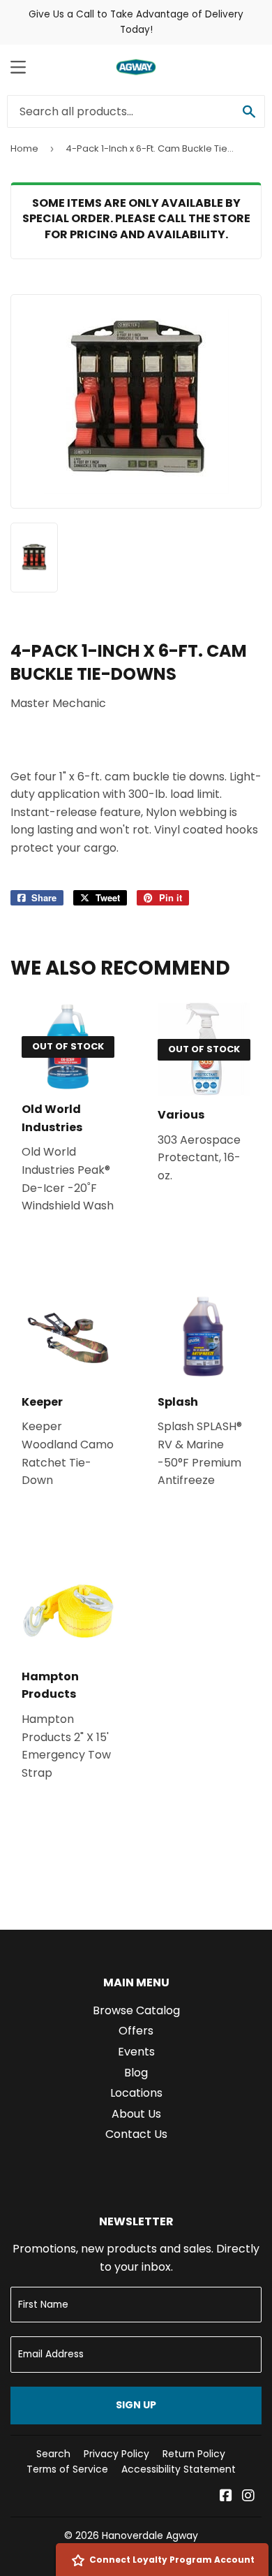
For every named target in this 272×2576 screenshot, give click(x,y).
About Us (136, 2114)
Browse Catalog (136, 2010)
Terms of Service (67, 2469)
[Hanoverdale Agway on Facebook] (226, 2497)
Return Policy (194, 2454)
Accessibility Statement (179, 2469)
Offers (136, 2031)
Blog (136, 2073)
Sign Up (136, 2405)
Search (53, 2454)
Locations (136, 2093)
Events (136, 2052)
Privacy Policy (116, 2454)
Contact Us (136, 2134)
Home (24, 148)
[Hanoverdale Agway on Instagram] (248, 2497)
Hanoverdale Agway (150, 2535)
